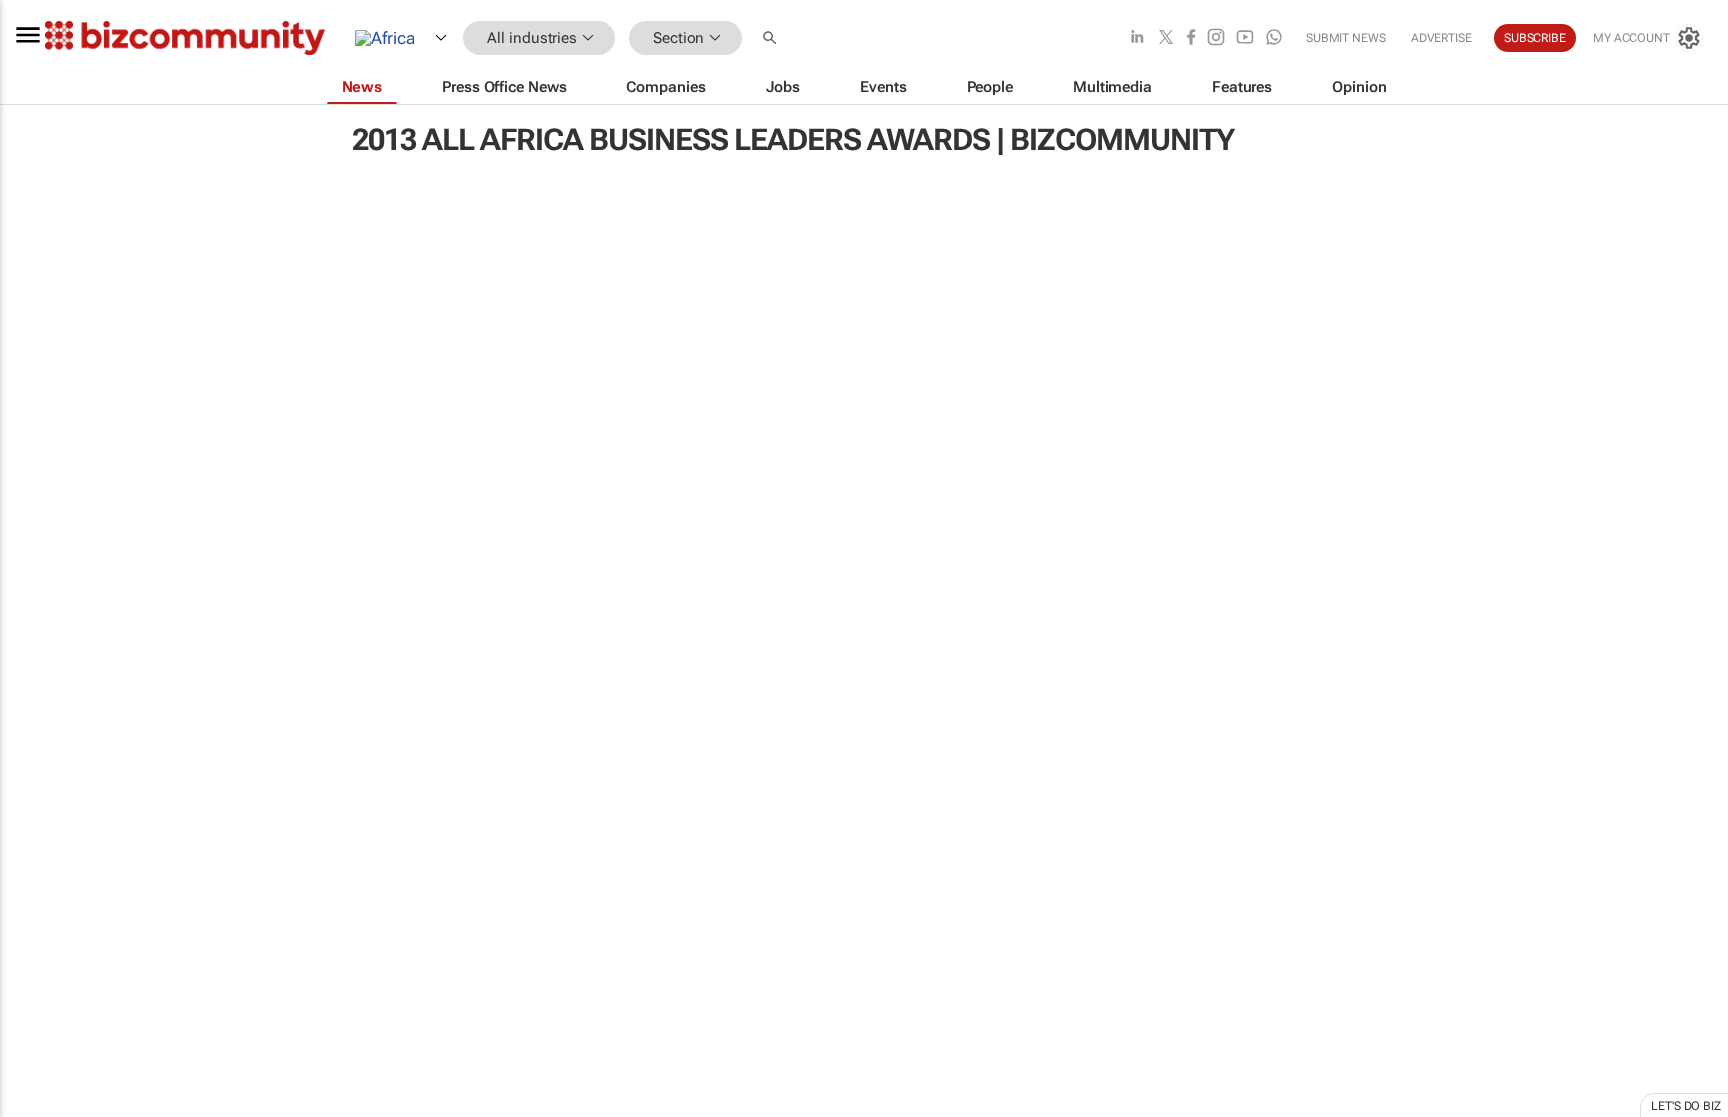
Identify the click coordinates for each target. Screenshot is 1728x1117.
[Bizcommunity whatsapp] (1274, 38)
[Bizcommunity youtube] (1245, 38)
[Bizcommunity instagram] (1216, 38)
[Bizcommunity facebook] (1191, 38)
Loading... (38, 935)
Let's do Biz (1686, 1106)
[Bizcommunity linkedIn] (1137, 38)
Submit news (1346, 38)
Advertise (1441, 38)
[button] (772, 38)
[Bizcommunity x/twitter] (1166, 38)
